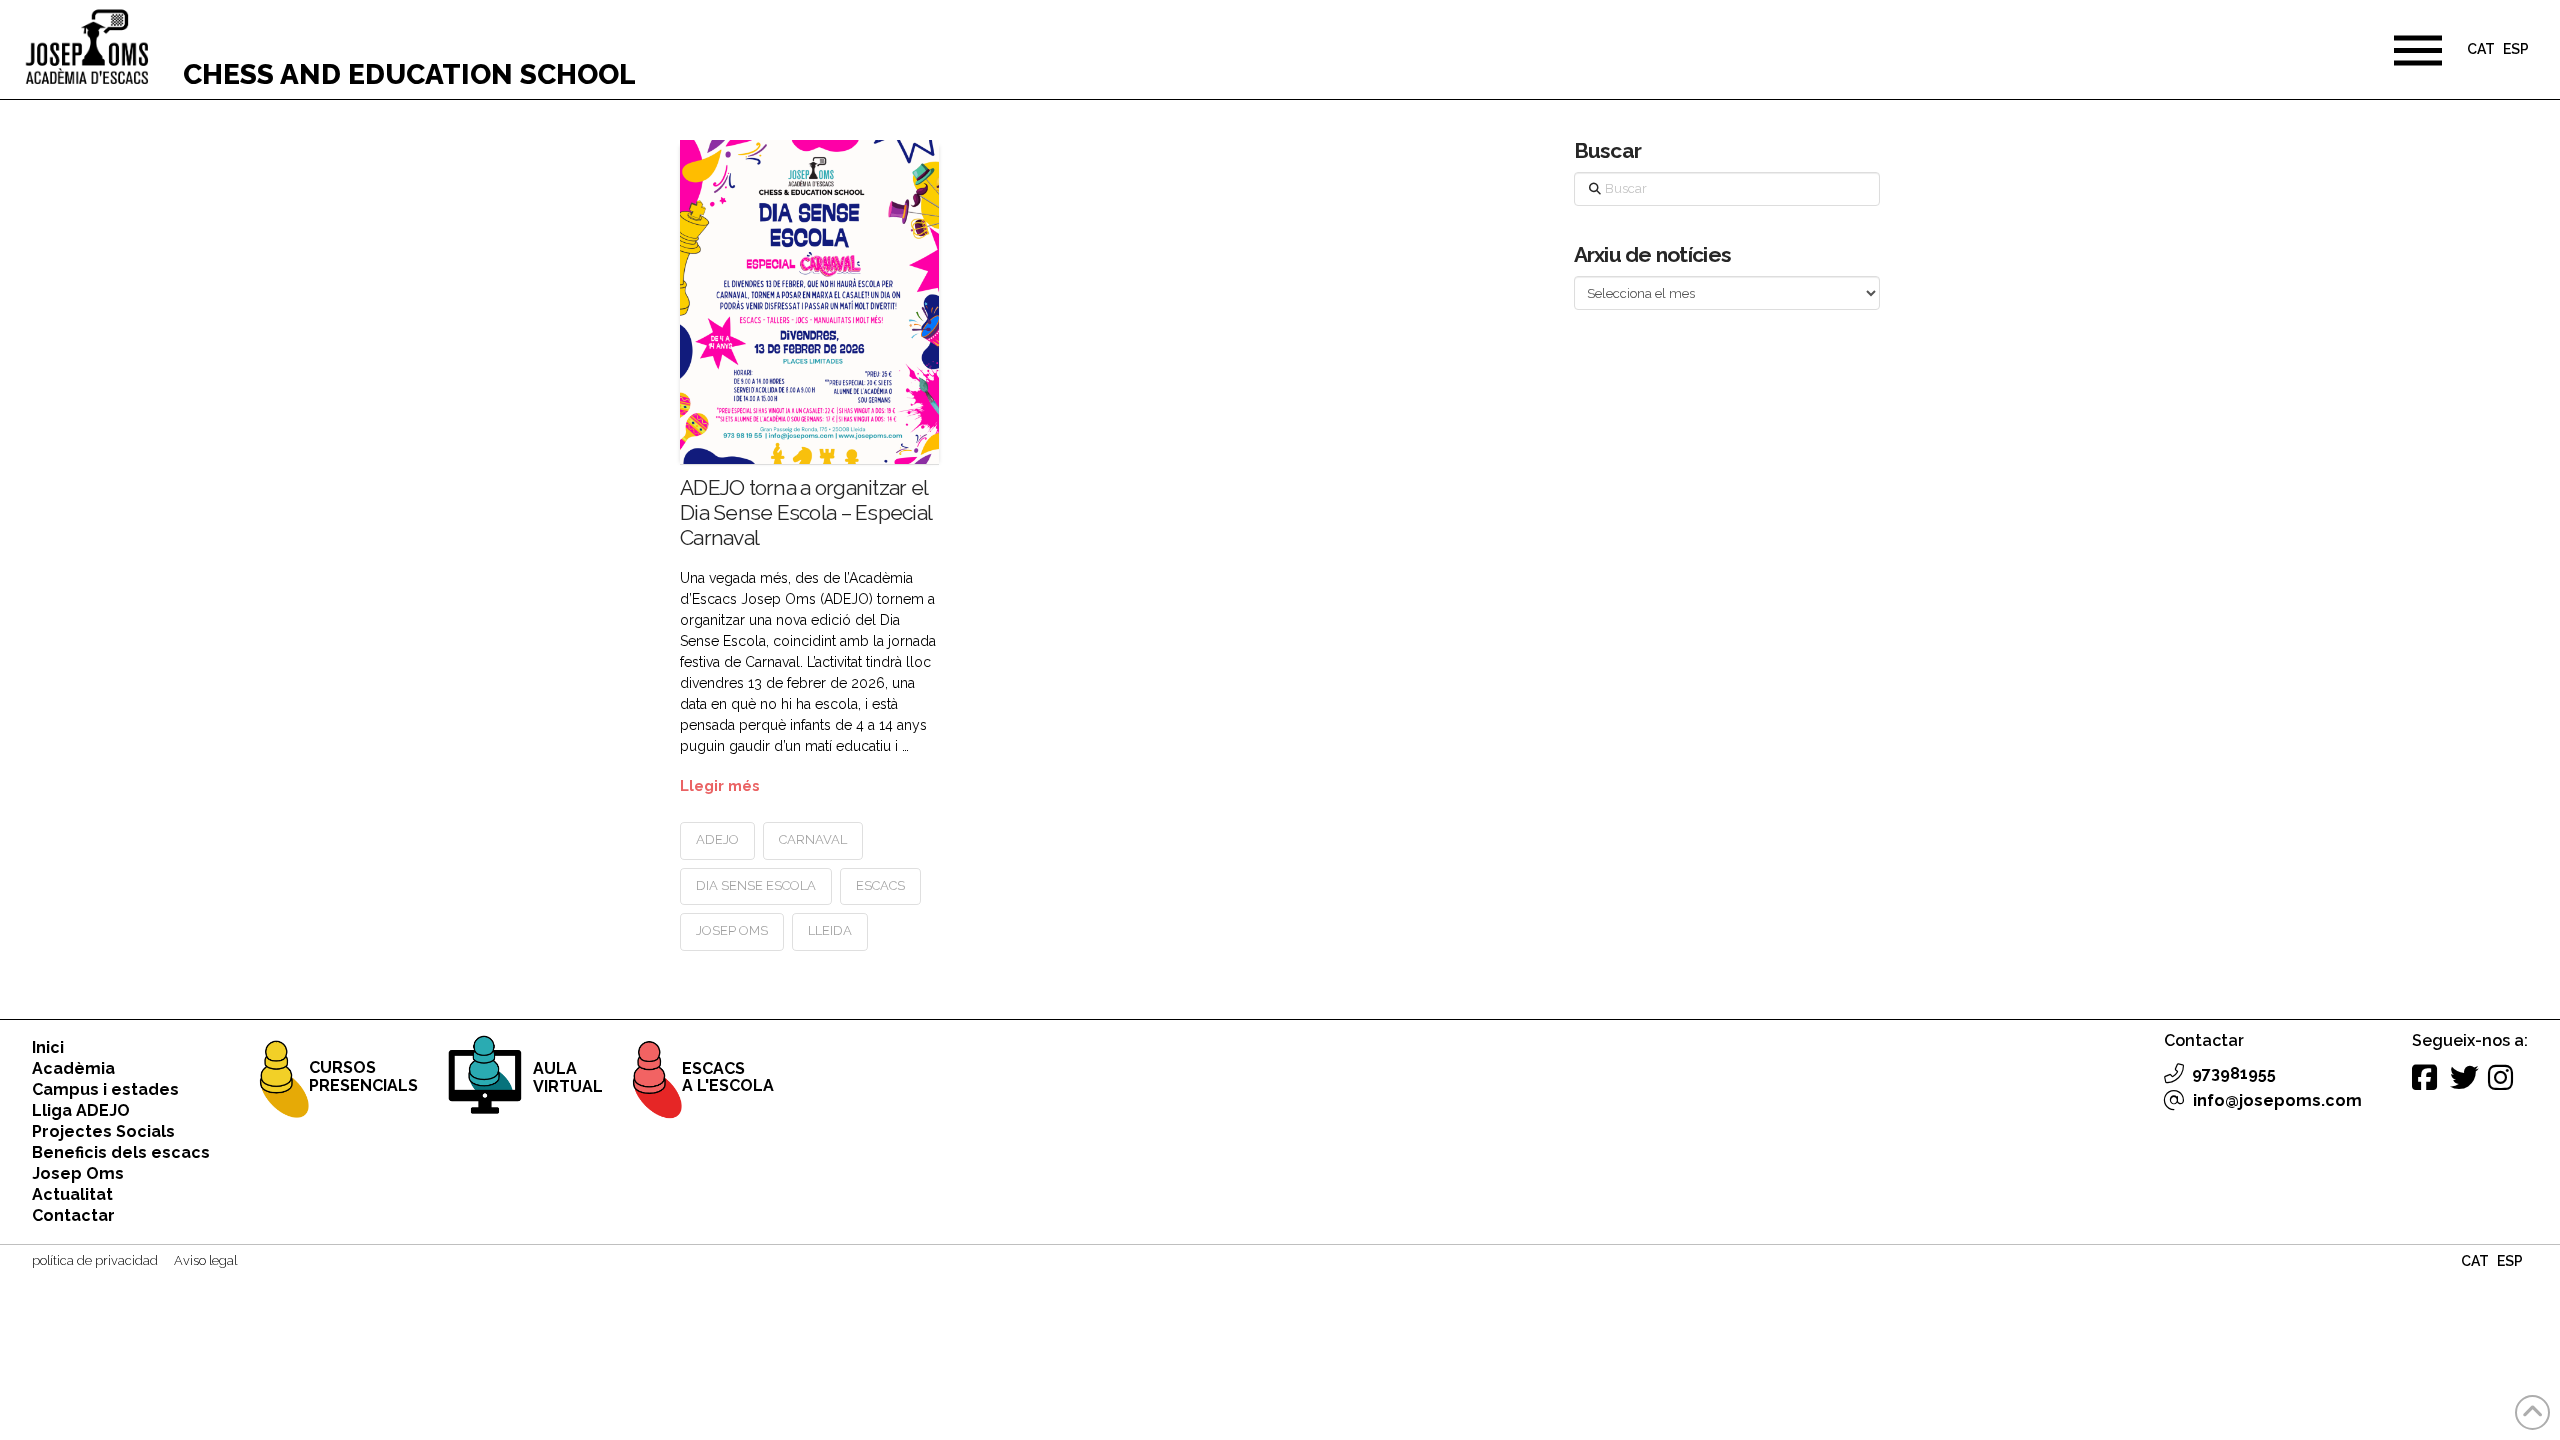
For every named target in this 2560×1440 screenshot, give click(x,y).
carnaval (813, 839)
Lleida (830, 930)
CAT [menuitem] (2481, 50)
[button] (2418, 50)
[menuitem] (2481, 51)
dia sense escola (756, 885)
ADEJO (717, 839)
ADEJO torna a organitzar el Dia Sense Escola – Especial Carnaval (805, 512)
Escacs (880, 885)
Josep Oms (732, 930)
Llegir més (720, 785)
